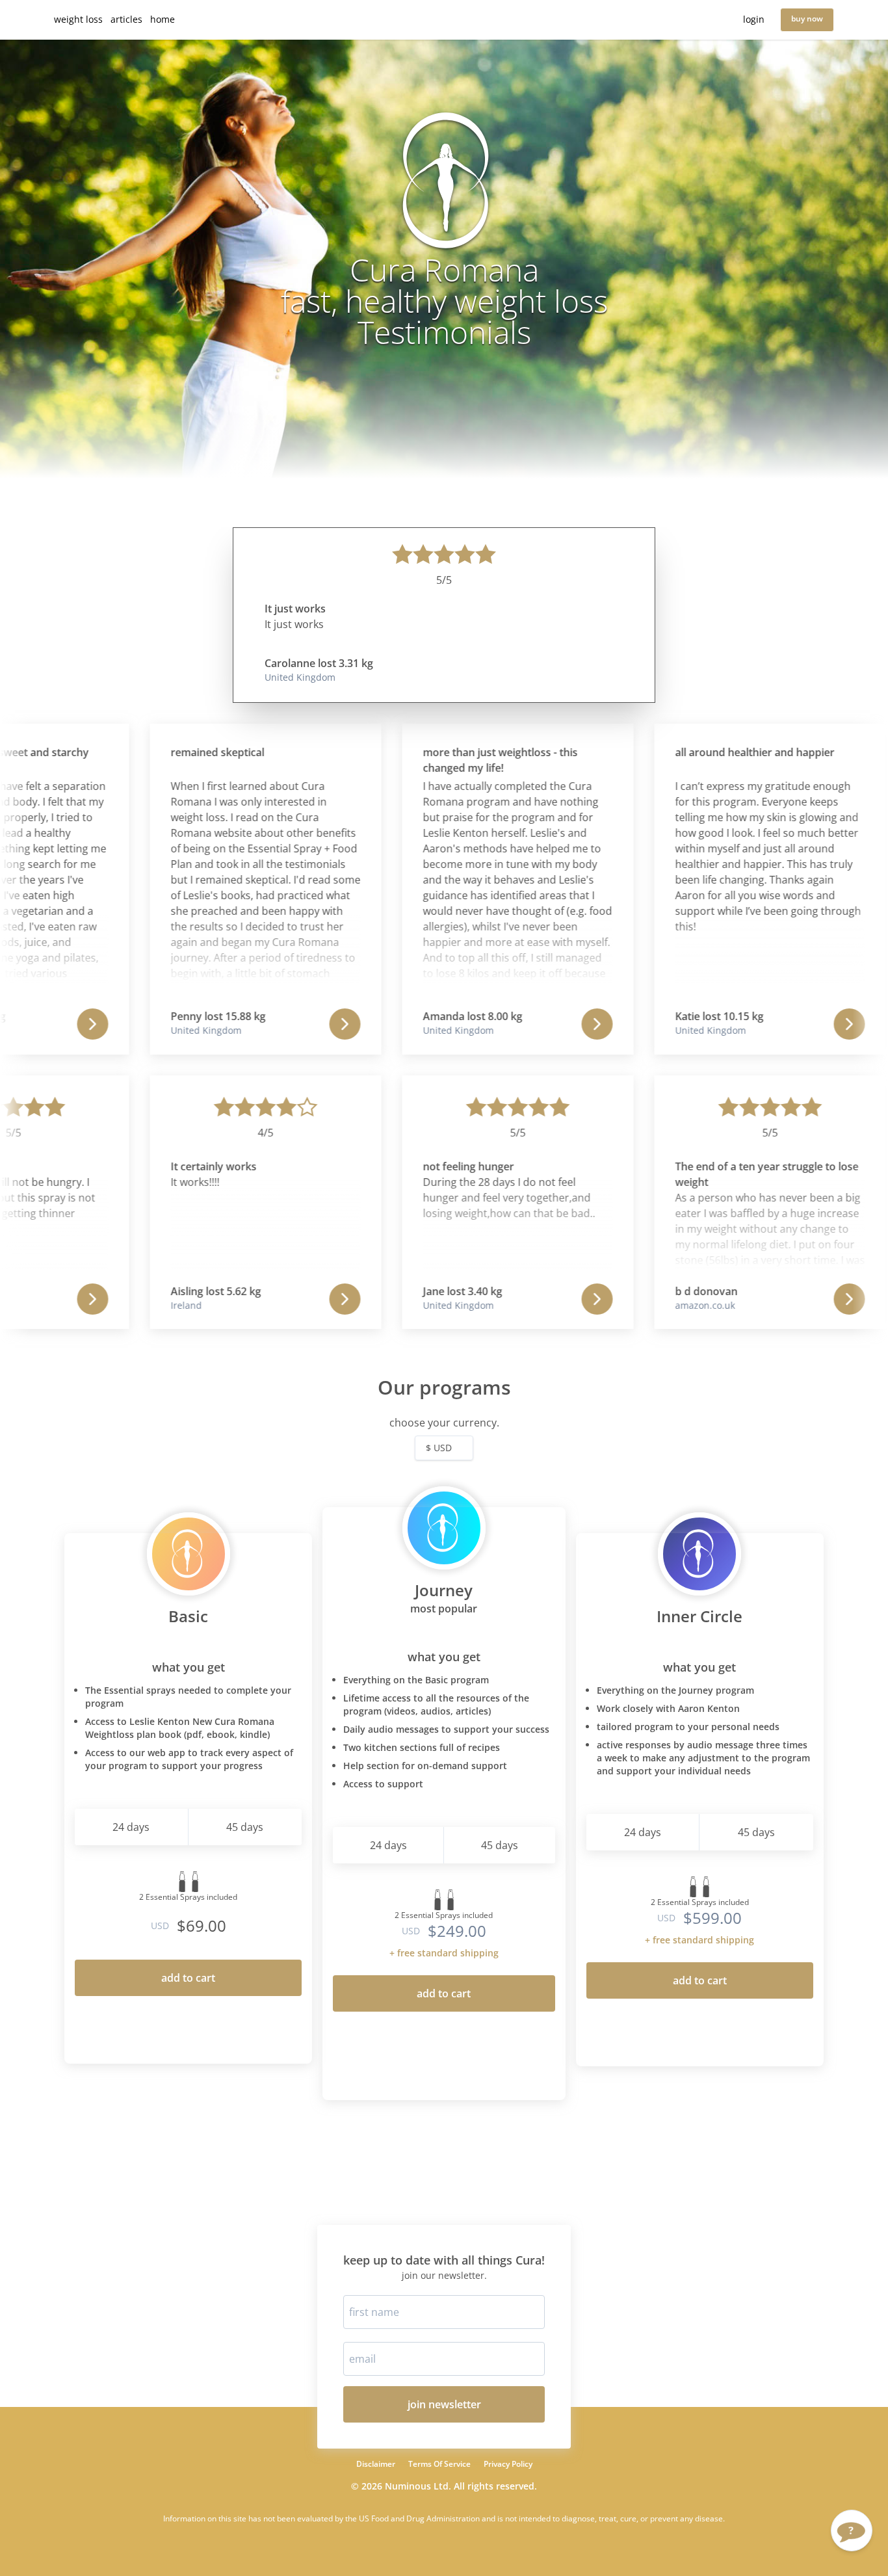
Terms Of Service (439, 2464)
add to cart (188, 1978)
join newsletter (444, 2404)
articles (126, 19)
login (754, 19)
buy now (807, 19)
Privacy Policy (508, 2464)
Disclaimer (376, 2464)
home (163, 19)
